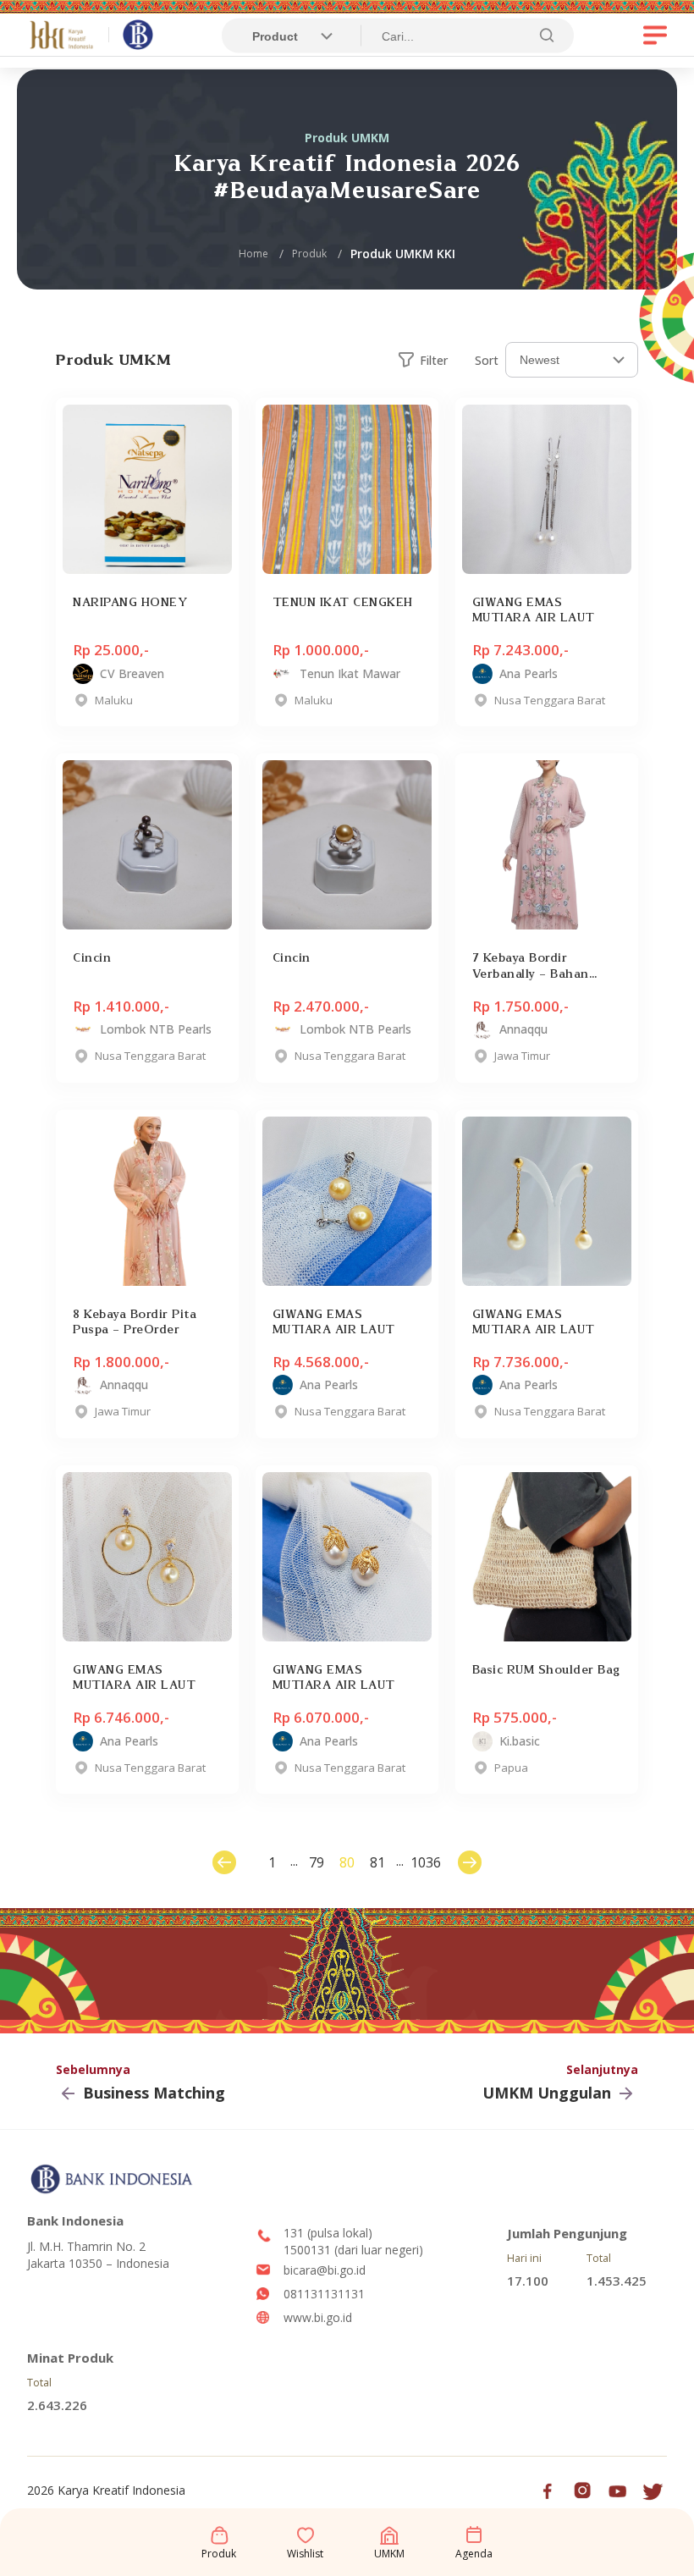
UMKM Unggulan (547, 2093)
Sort (487, 360)
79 (317, 1862)
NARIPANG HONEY (130, 602)
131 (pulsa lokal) (328, 2233)
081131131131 (324, 2294)
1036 (422, 1862)
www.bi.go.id (318, 2317)
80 (347, 1862)
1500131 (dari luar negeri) (353, 2250)
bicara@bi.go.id (325, 2270)
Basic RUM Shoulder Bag (546, 1669)
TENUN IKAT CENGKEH (343, 602)
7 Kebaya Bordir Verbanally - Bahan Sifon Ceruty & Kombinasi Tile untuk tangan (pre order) (537, 965)
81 (377, 1862)
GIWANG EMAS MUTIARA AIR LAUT (534, 610)
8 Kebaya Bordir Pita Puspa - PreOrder (135, 1321)
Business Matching (154, 2093)
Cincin (92, 957)
